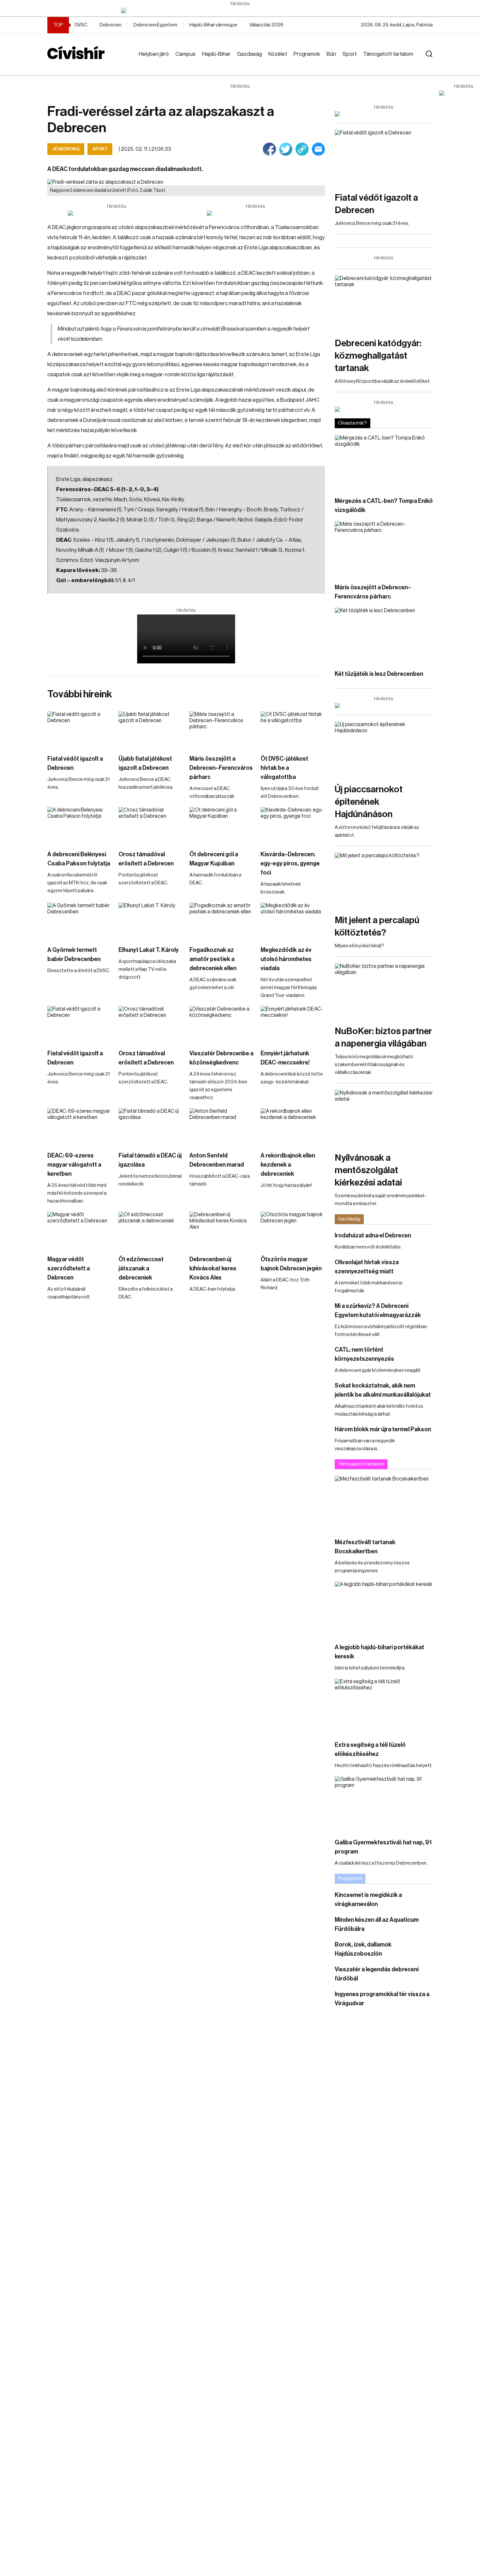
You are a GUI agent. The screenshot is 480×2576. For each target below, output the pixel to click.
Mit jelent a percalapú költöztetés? (377, 926)
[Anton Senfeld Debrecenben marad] (222, 1126)
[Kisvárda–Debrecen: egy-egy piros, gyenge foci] (293, 825)
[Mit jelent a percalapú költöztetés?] (384, 880)
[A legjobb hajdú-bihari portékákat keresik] (384, 1609)
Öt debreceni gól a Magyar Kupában (214, 859)
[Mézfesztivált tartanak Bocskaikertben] (384, 1504)
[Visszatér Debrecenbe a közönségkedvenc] (222, 1024)
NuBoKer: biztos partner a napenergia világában (383, 1037)
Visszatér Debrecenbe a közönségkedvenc (221, 1058)
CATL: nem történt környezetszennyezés (364, 1354)
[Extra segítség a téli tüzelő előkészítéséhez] (384, 1706)
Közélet (278, 54)
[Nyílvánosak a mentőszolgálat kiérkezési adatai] (384, 1117)
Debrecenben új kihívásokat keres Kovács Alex (213, 1268)
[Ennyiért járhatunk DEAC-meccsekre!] (293, 1024)
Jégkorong (66, 149)
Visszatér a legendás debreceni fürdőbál (377, 1974)
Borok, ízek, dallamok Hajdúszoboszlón (363, 1949)
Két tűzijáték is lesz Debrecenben (379, 674)
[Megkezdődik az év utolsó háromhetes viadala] (293, 921)
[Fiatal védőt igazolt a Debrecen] (80, 729)
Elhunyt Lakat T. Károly (149, 950)
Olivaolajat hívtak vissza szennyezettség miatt (367, 1267)
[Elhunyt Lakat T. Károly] (151, 921)
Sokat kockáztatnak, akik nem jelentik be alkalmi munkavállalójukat (383, 1390)
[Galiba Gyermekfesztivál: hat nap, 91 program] (384, 1804)
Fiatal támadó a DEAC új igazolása (150, 1160)
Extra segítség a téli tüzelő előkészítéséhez (370, 1749)
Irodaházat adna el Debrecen (373, 1235)
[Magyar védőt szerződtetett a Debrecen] (80, 1230)
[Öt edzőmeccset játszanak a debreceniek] (151, 1230)
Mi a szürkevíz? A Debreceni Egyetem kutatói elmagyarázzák (378, 1311)
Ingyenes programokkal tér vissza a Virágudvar (382, 1999)
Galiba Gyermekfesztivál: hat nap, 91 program (383, 1847)
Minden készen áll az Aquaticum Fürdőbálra (377, 1924)
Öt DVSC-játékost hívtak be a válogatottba (284, 768)
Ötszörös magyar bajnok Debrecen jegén (291, 1264)
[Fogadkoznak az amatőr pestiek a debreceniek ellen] (222, 921)
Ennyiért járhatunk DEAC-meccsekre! (285, 1058)
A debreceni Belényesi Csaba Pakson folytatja (79, 859)
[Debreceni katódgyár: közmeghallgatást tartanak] (384, 303)
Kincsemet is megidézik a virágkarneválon (368, 1900)
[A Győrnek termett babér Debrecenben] (80, 921)
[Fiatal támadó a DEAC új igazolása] (151, 1126)
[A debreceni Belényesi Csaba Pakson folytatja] (80, 825)
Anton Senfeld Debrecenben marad (217, 1160)
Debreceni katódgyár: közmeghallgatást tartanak (378, 356)
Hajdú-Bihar (216, 54)
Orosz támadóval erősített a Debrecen (146, 859)
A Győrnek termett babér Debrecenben (74, 954)
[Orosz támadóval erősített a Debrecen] (151, 825)
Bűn (331, 54)
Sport (350, 54)
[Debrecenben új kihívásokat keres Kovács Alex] (222, 1230)
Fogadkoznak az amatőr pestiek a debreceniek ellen (213, 959)
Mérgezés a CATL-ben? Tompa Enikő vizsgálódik (384, 505)
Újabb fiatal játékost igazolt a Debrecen (145, 763)
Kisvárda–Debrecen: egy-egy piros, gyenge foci (290, 863)
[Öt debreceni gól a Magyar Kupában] (222, 825)
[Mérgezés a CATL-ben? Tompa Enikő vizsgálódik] (384, 463)
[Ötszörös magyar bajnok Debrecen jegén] (293, 1230)
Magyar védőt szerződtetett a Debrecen (69, 1268)
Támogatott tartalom (388, 54)
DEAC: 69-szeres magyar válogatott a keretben (74, 1165)
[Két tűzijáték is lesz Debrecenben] (384, 635)
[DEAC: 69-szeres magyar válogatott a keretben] (80, 1126)
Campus (185, 54)
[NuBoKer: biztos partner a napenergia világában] (384, 991)
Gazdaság (249, 54)
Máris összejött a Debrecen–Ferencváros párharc (221, 768)
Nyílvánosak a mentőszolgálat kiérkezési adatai (368, 1170)
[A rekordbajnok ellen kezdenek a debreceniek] (293, 1126)
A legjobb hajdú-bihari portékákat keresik (379, 1652)
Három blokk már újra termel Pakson (383, 1429)
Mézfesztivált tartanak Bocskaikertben (365, 1547)
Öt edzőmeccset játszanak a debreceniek (141, 1268)
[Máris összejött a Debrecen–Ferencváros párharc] (222, 729)
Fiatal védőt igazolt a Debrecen (75, 763)
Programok (307, 54)
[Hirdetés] (240, 10)
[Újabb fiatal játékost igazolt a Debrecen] (151, 729)
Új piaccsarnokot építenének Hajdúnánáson (369, 802)
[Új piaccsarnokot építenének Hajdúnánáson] (384, 749)
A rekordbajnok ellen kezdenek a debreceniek (288, 1165)
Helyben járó (154, 54)
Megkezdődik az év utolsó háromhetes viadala (286, 959)
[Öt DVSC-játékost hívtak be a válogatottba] (293, 729)
